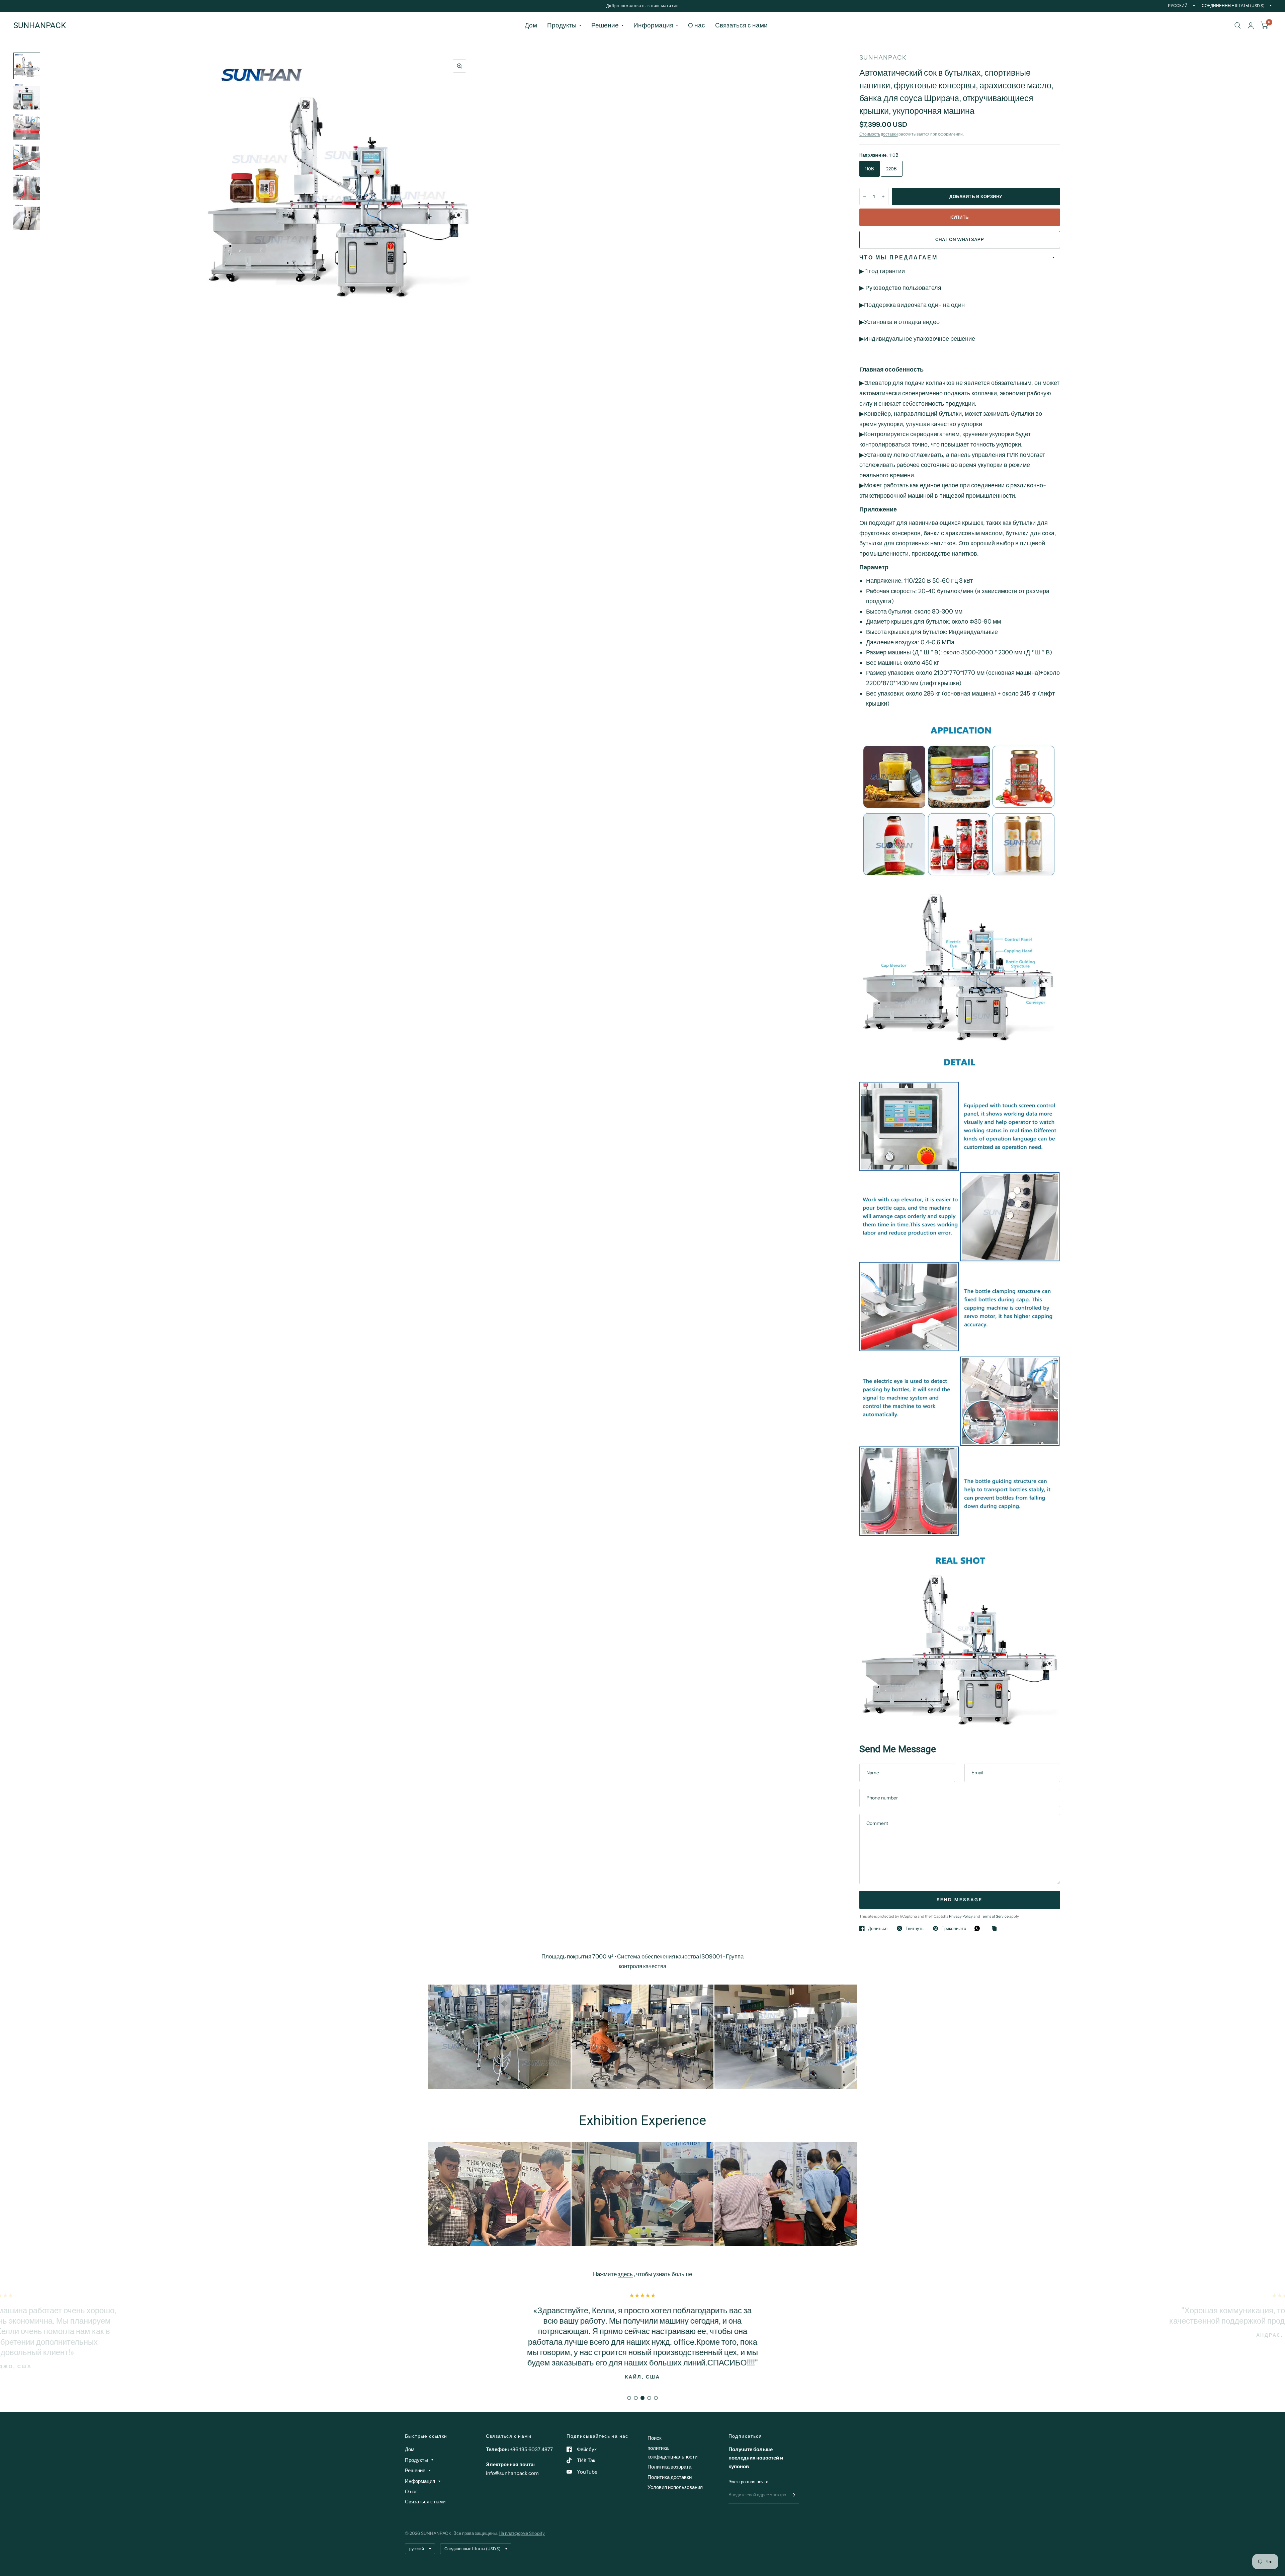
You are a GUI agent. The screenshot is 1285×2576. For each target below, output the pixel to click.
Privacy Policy (961, 1916)
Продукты (562, 25)
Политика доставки (670, 2477)
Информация (653, 25)
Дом (531, 25)
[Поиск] (1238, 25)
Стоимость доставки (879, 134)
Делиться (878, 1928)
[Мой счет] (1251, 25)
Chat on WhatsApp (960, 239)
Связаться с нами (741, 25)
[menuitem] (531, 25)
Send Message (960, 1900)
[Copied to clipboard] (996, 1929)
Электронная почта (748, 2482)
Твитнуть (915, 1928)
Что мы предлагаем (898, 257)
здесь (625, 2274)
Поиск (655, 2438)
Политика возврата (669, 2467)
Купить (959, 217)
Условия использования (675, 2487)
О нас (697, 25)
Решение (605, 25)
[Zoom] (459, 66)
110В (870, 169)
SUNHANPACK (40, 25)
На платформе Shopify (522, 2533)
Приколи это (954, 1928)
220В (892, 169)
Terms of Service (995, 1916)
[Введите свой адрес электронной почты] (792, 2495)
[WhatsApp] (979, 1928)
